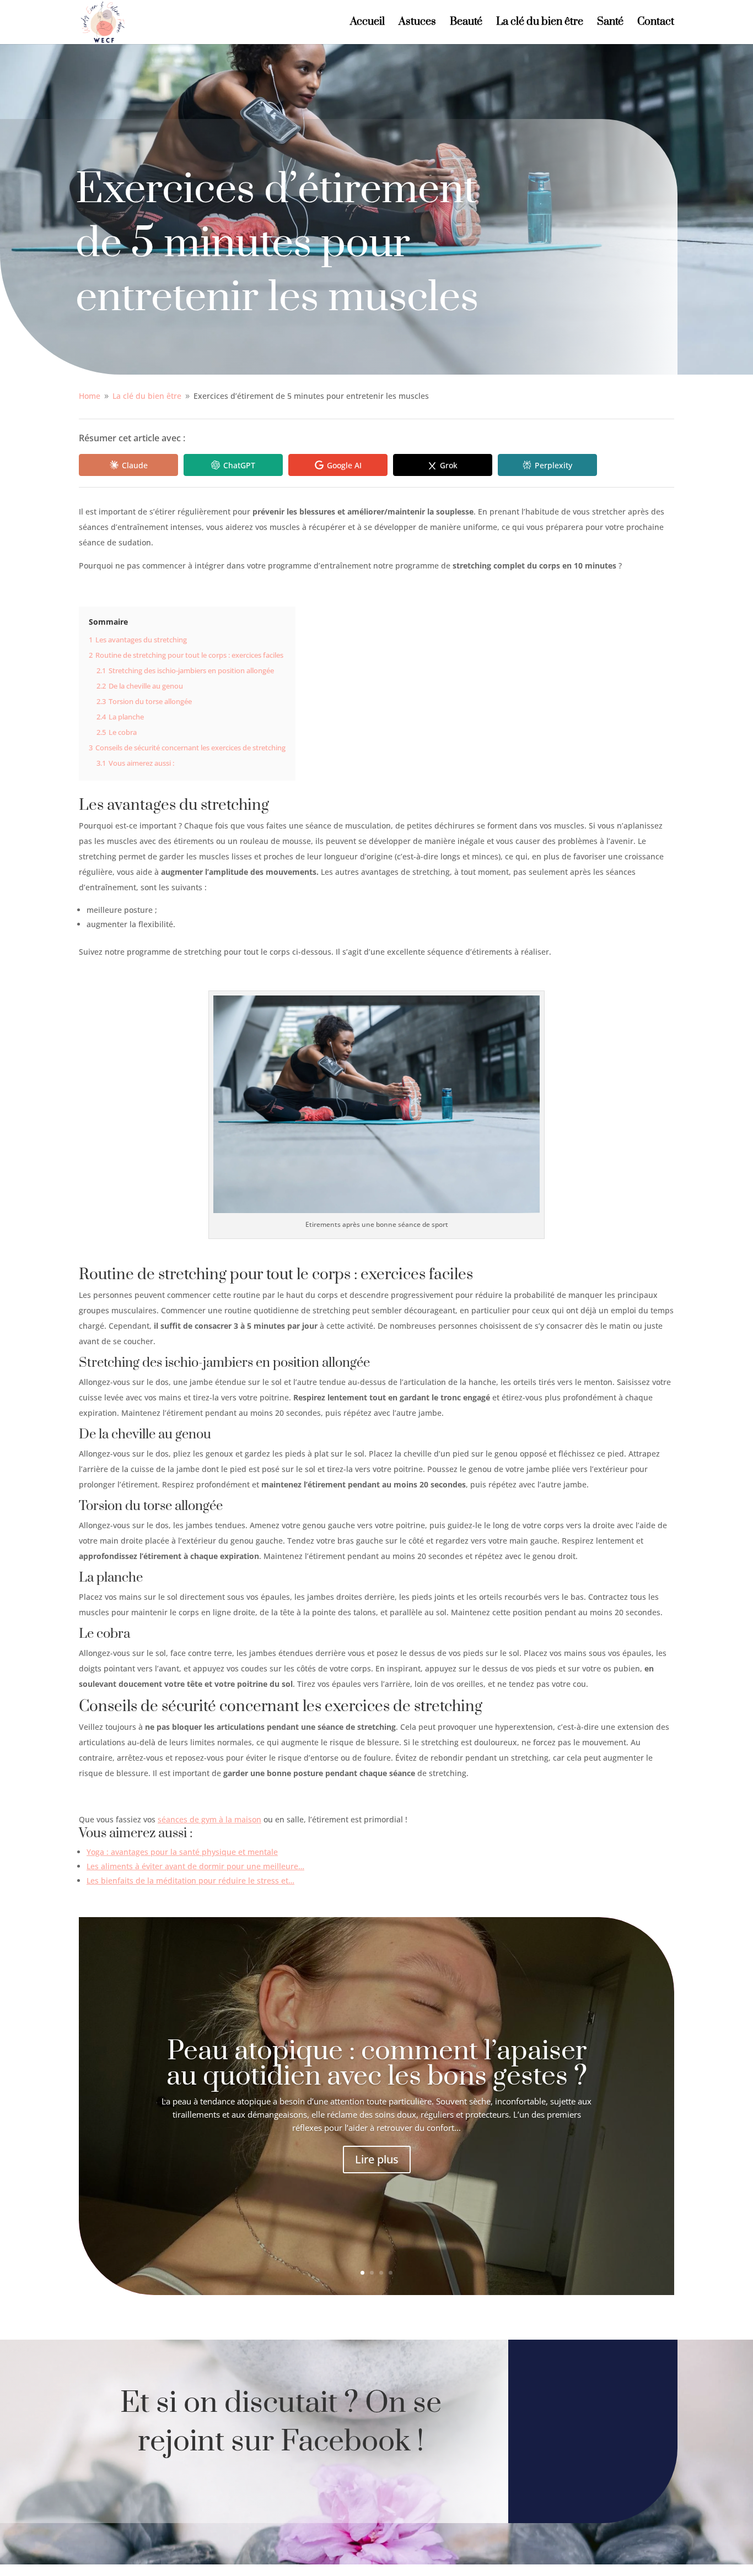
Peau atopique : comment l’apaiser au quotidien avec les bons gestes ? (377, 2064)
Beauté (466, 23)
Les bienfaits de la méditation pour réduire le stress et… (190, 1880)
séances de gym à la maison (209, 1819)
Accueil (367, 23)
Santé (610, 23)
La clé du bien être (540, 23)
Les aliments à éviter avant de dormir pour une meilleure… (195, 1866)
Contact (656, 23)
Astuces (417, 23)
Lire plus (377, 2159)
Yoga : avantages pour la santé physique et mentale (182, 1852)
